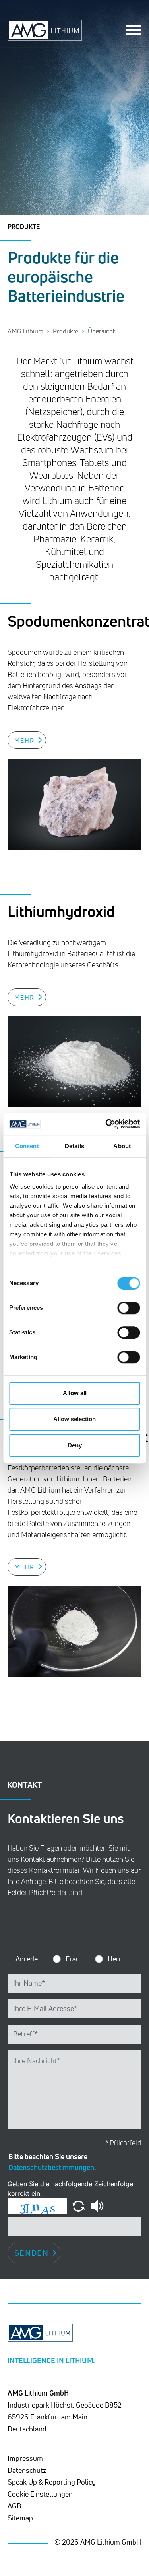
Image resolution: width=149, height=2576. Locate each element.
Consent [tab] (27, 1146)
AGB (14, 2506)
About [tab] (122, 1146)
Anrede (27, 1959)
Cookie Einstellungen (40, 2494)
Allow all (75, 1393)
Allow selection (74, 1419)
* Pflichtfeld (123, 2143)
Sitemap (20, 2518)
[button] (79, 2205)
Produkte (66, 331)
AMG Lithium (25, 331)
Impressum (25, 2458)
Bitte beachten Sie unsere (52, 2162)
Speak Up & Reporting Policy (52, 2482)
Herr (115, 1959)
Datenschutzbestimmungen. (52, 2167)
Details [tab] (74, 1146)
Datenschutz (27, 2470)
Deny (75, 1445)
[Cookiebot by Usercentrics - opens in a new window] (106, 1124)
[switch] (129, 1308)
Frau (73, 1959)
